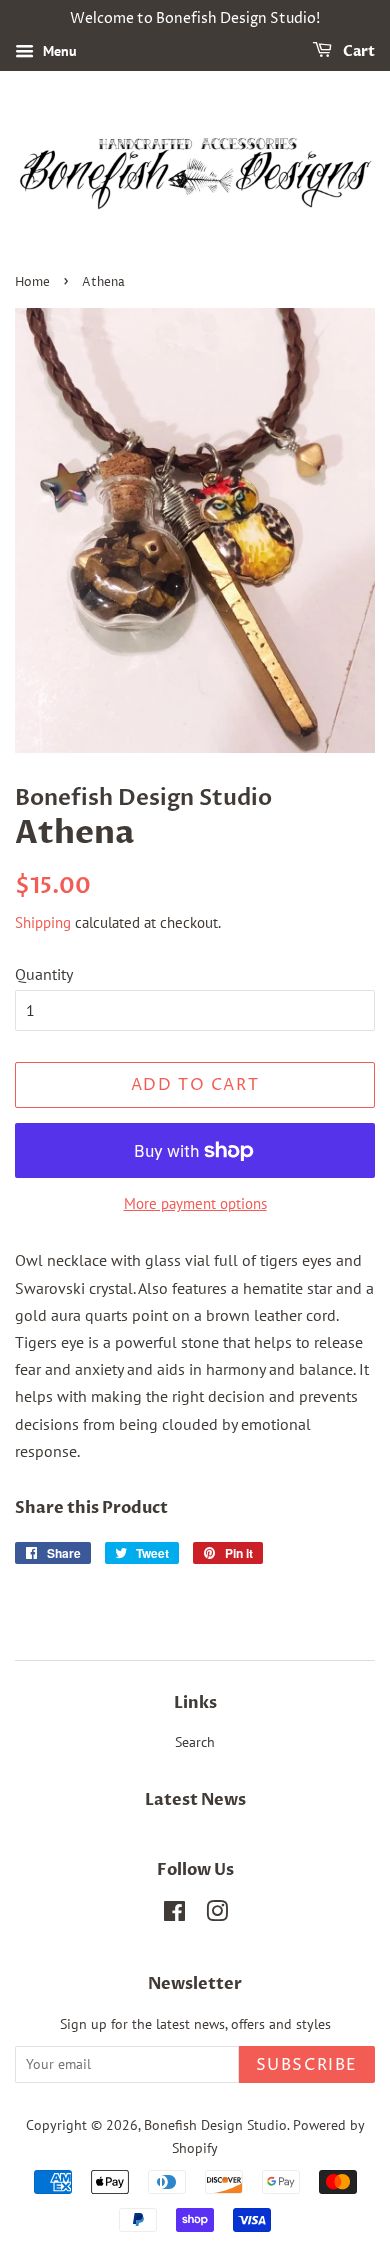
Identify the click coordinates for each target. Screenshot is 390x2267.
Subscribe (307, 2065)
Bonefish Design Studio (215, 2125)
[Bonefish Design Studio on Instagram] (217, 1915)
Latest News (195, 1800)
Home (32, 282)
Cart (357, 51)
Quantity (44, 974)
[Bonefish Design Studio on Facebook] (174, 1915)
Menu (58, 51)
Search (195, 1742)
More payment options (195, 1203)
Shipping (43, 922)
